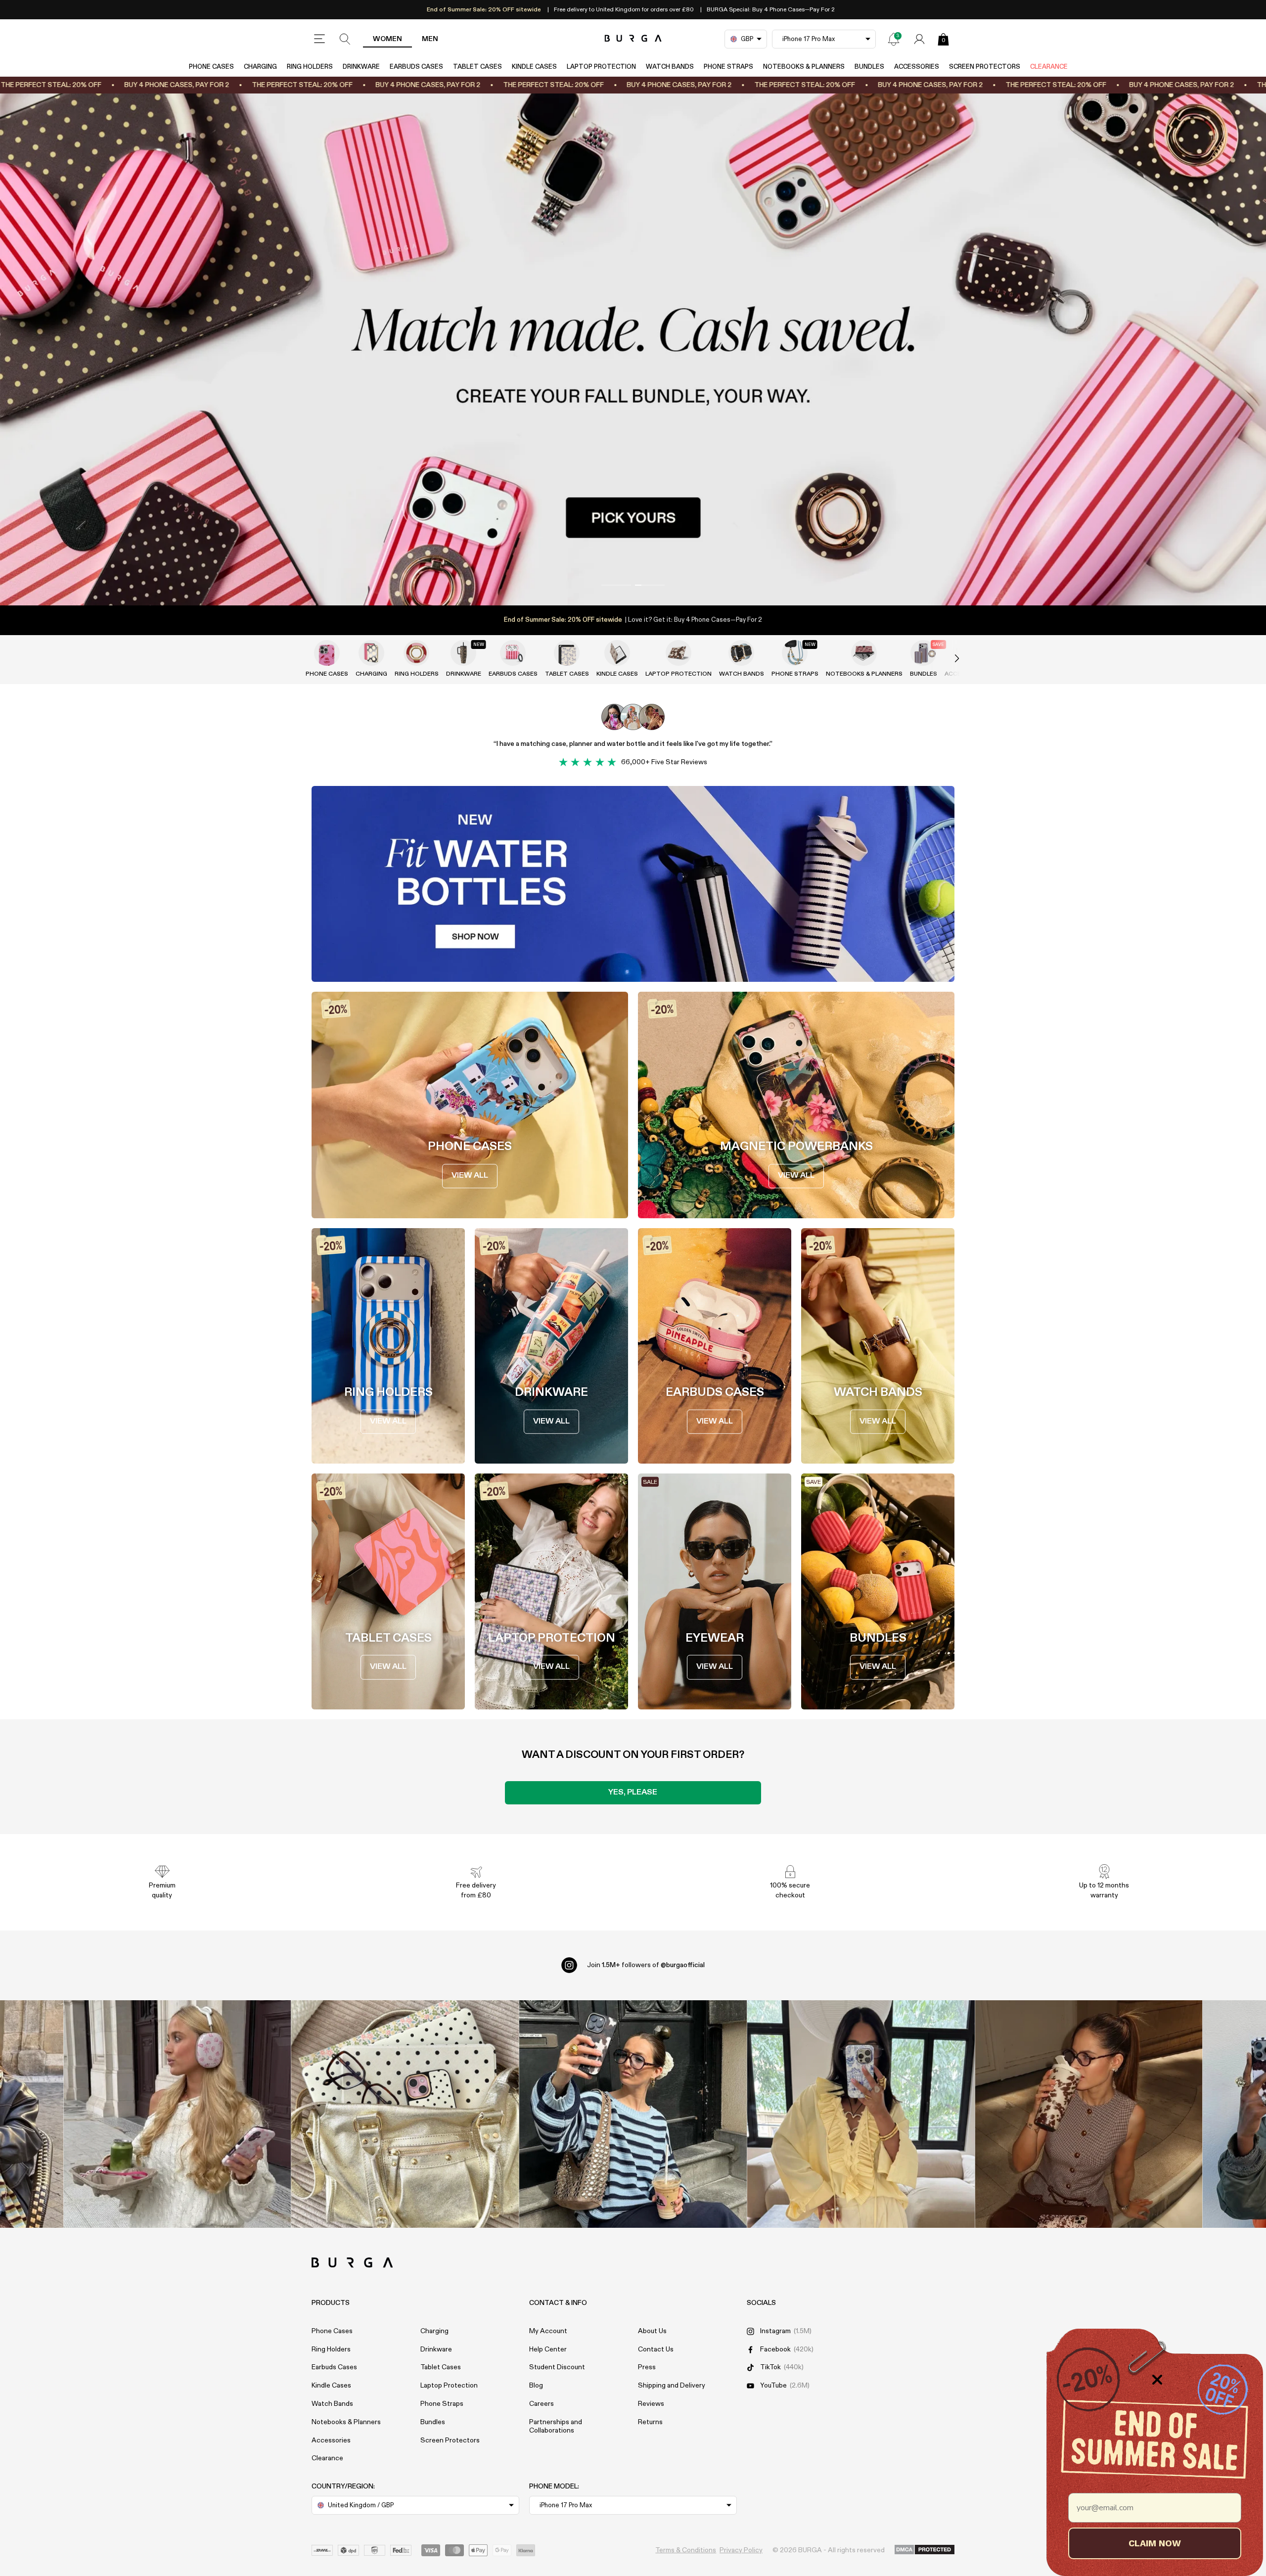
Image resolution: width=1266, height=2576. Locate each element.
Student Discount (557, 2367)
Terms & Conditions (686, 2550)
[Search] (345, 39)
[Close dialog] (1157, 2380)
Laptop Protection (601, 67)
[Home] (633, 39)
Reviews (651, 2404)
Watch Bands (670, 67)
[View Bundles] (923, 653)
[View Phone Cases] (327, 653)
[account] (919, 39)
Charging (260, 67)
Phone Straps (728, 67)
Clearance (1049, 67)
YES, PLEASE (633, 1793)
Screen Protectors (985, 67)
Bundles (869, 67)
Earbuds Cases (416, 67)
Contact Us (656, 2349)
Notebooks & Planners (804, 67)
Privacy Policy (741, 2550)
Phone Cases (211, 67)
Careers (542, 2404)
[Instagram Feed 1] (633, 2114)
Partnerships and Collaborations (556, 2426)
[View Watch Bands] (741, 653)
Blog (536, 2386)
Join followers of (646, 1965)
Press (647, 2367)
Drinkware (361, 67)
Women (387, 39)
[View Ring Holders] (416, 653)
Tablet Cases (477, 67)
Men (430, 39)
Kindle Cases (534, 67)
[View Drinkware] (463, 653)
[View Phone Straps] (795, 653)
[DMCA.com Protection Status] (925, 2550)
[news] (894, 39)
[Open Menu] (319, 39)
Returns (650, 2422)
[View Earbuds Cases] (513, 653)
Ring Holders (310, 67)
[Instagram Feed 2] (861, 2114)
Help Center (548, 2349)
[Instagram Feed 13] (177, 2114)
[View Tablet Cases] (567, 653)
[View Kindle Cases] (617, 653)
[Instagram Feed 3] (1089, 2114)
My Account (548, 2331)
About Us (652, 2331)
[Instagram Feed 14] (405, 2114)
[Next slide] (947, 659)
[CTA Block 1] (633, 884)
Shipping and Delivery (672, 2386)
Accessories (917, 67)
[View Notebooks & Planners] (864, 653)
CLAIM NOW (1155, 2543)
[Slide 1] (633, 349)
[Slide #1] (650, 585)
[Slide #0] (616, 585)
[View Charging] (371, 653)
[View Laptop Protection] (678, 653)
